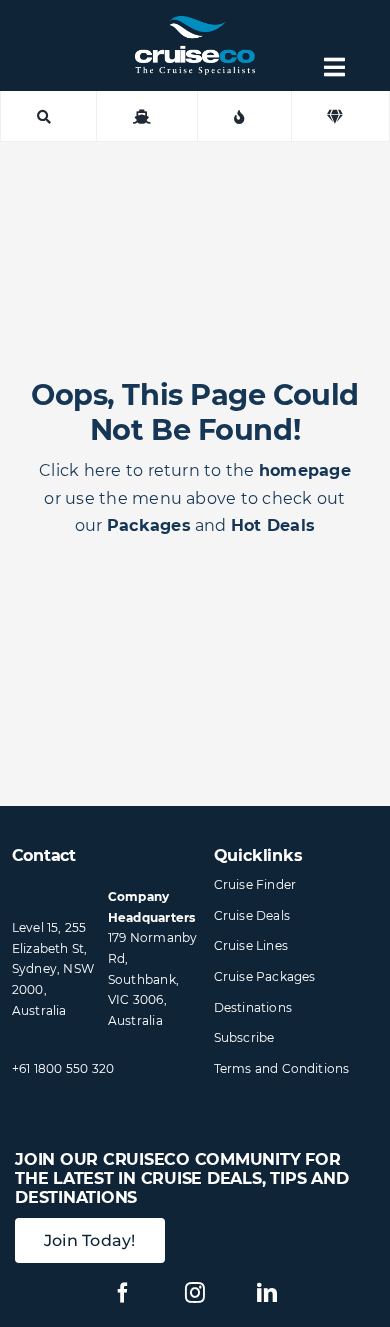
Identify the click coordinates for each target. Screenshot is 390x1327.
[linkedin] (267, 1293)
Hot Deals (273, 525)
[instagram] (195, 1293)
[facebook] (123, 1293)
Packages (149, 525)
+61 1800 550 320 (63, 1068)
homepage (305, 470)
